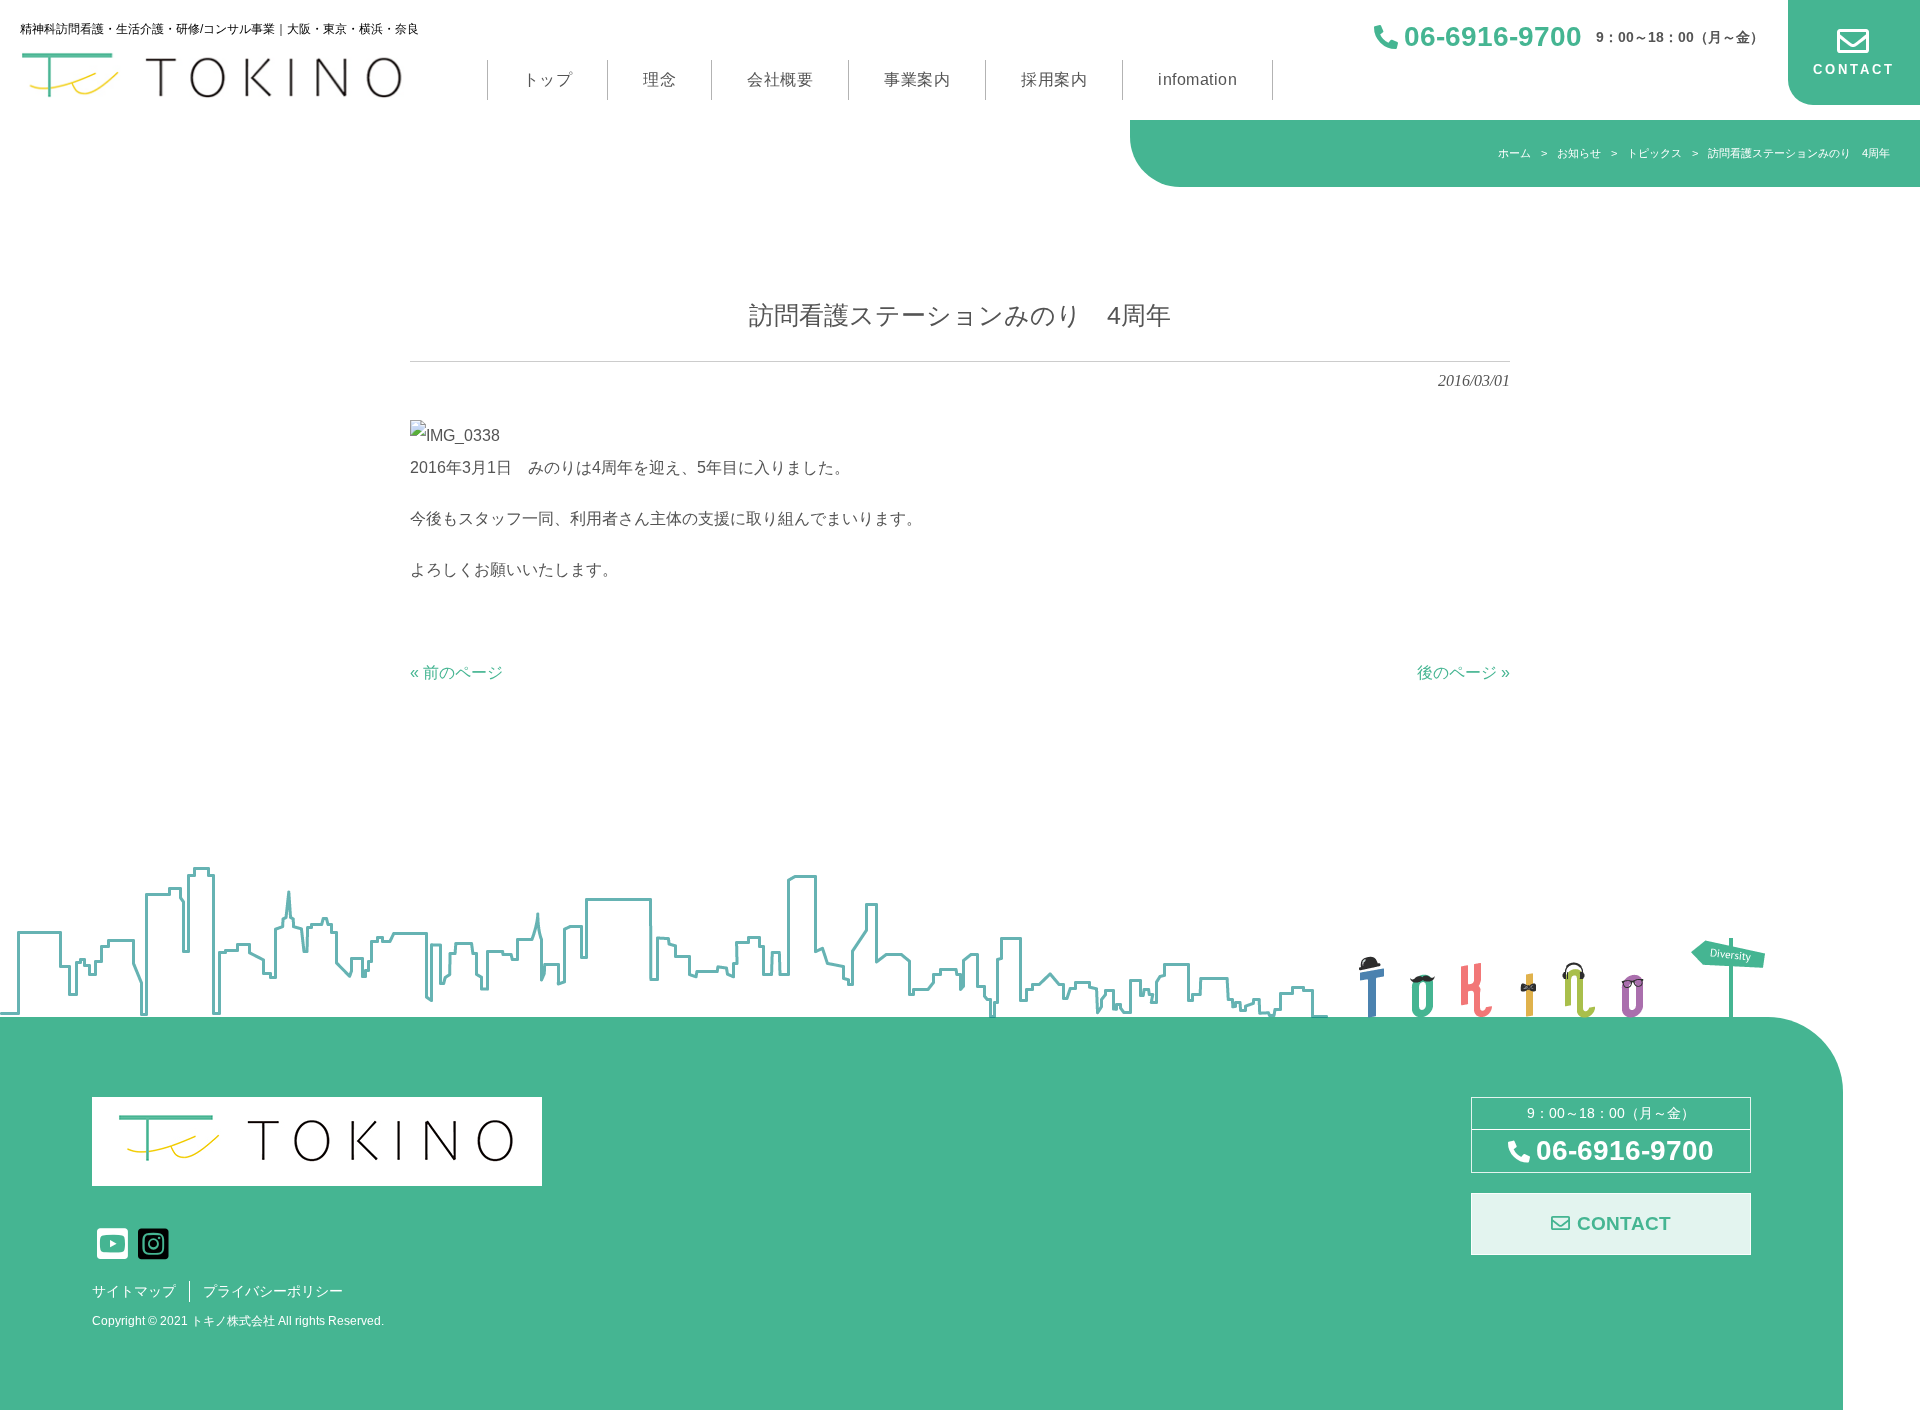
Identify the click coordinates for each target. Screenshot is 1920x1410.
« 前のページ (456, 672)
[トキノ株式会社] (219, 75)
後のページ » (1463, 672)
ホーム (1514, 153)
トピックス (1654, 153)
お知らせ (1579, 153)
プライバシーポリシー (273, 1291)
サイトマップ (134, 1291)
